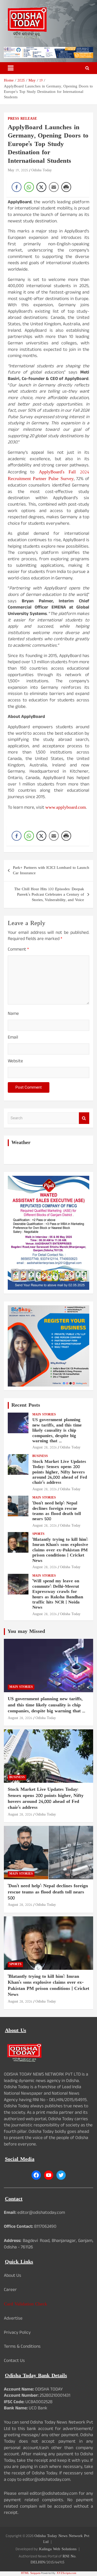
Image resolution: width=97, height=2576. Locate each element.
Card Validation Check (25, 2304)
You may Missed (26, 1632)
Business (40, 1456)
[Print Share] (66, 187)
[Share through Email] (54, 187)
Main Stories (44, 1415)
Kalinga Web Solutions (58, 2549)
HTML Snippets (31, 2573)
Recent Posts (26, 1405)
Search (84, 1118)
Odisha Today (42, 170)
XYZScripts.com (66, 2573)
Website (15, 1062)
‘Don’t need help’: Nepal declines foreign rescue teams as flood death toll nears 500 (57, 1511)
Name (13, 1014)
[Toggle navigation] (11, 68)
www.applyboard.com (66, 808)
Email (13, 1038)
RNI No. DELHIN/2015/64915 (53, 2559)
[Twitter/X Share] (41, 187)
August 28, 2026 (45, 1448)
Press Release (22, 119)
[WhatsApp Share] (29, 187)
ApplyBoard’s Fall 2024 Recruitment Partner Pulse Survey (48, 476)
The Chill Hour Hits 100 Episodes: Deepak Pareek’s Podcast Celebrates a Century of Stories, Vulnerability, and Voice (49, 895)
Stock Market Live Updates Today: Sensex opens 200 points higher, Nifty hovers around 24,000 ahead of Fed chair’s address (60, 1472)
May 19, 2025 (18, 170)
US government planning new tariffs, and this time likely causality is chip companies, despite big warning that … (57, 1431)
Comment (18, 950)
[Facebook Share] (17, 187)
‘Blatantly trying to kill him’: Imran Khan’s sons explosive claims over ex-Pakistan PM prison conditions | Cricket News (60, 1550)
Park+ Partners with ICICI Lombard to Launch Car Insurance (51, 871)
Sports (38, 1534)
